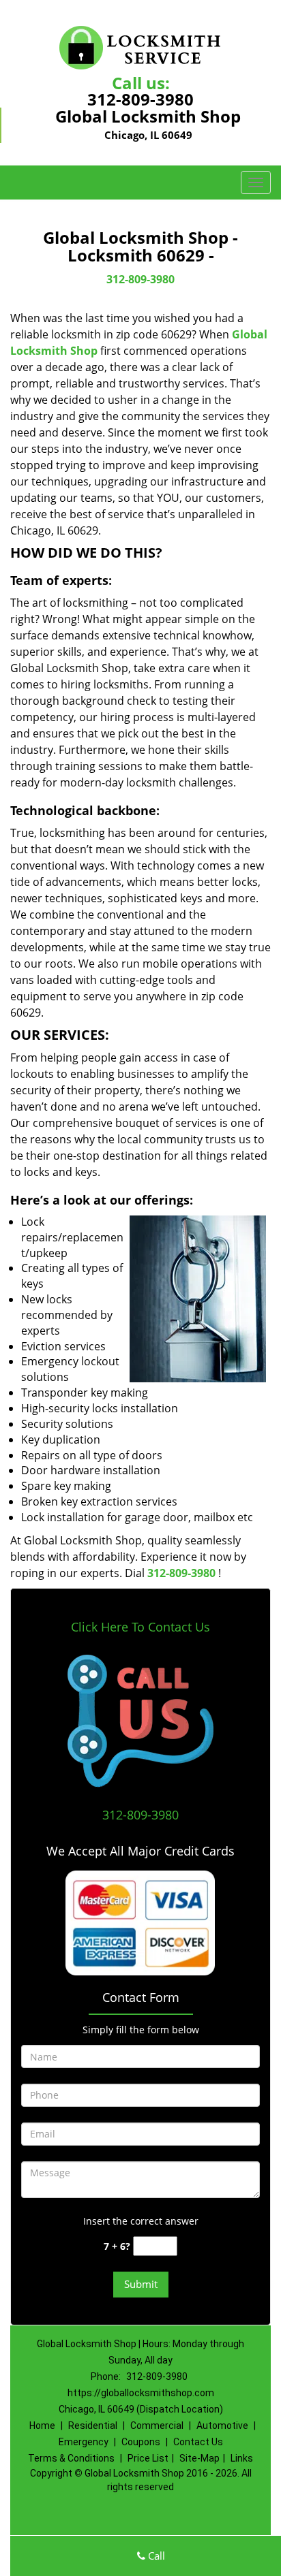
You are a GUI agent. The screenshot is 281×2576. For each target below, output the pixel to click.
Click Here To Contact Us (140, 1627)
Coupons (141, 2442)
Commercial (157, 2426)
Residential (93, 2426)
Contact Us (198, 2442)
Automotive (222, 2426)
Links (242, 2458)
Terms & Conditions (71, 2458)
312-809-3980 (140, 99)
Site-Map (199, 2458)
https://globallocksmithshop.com (141, 2393)
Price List (148, 2458)
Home (42, 2426)
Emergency (84, 2442)
